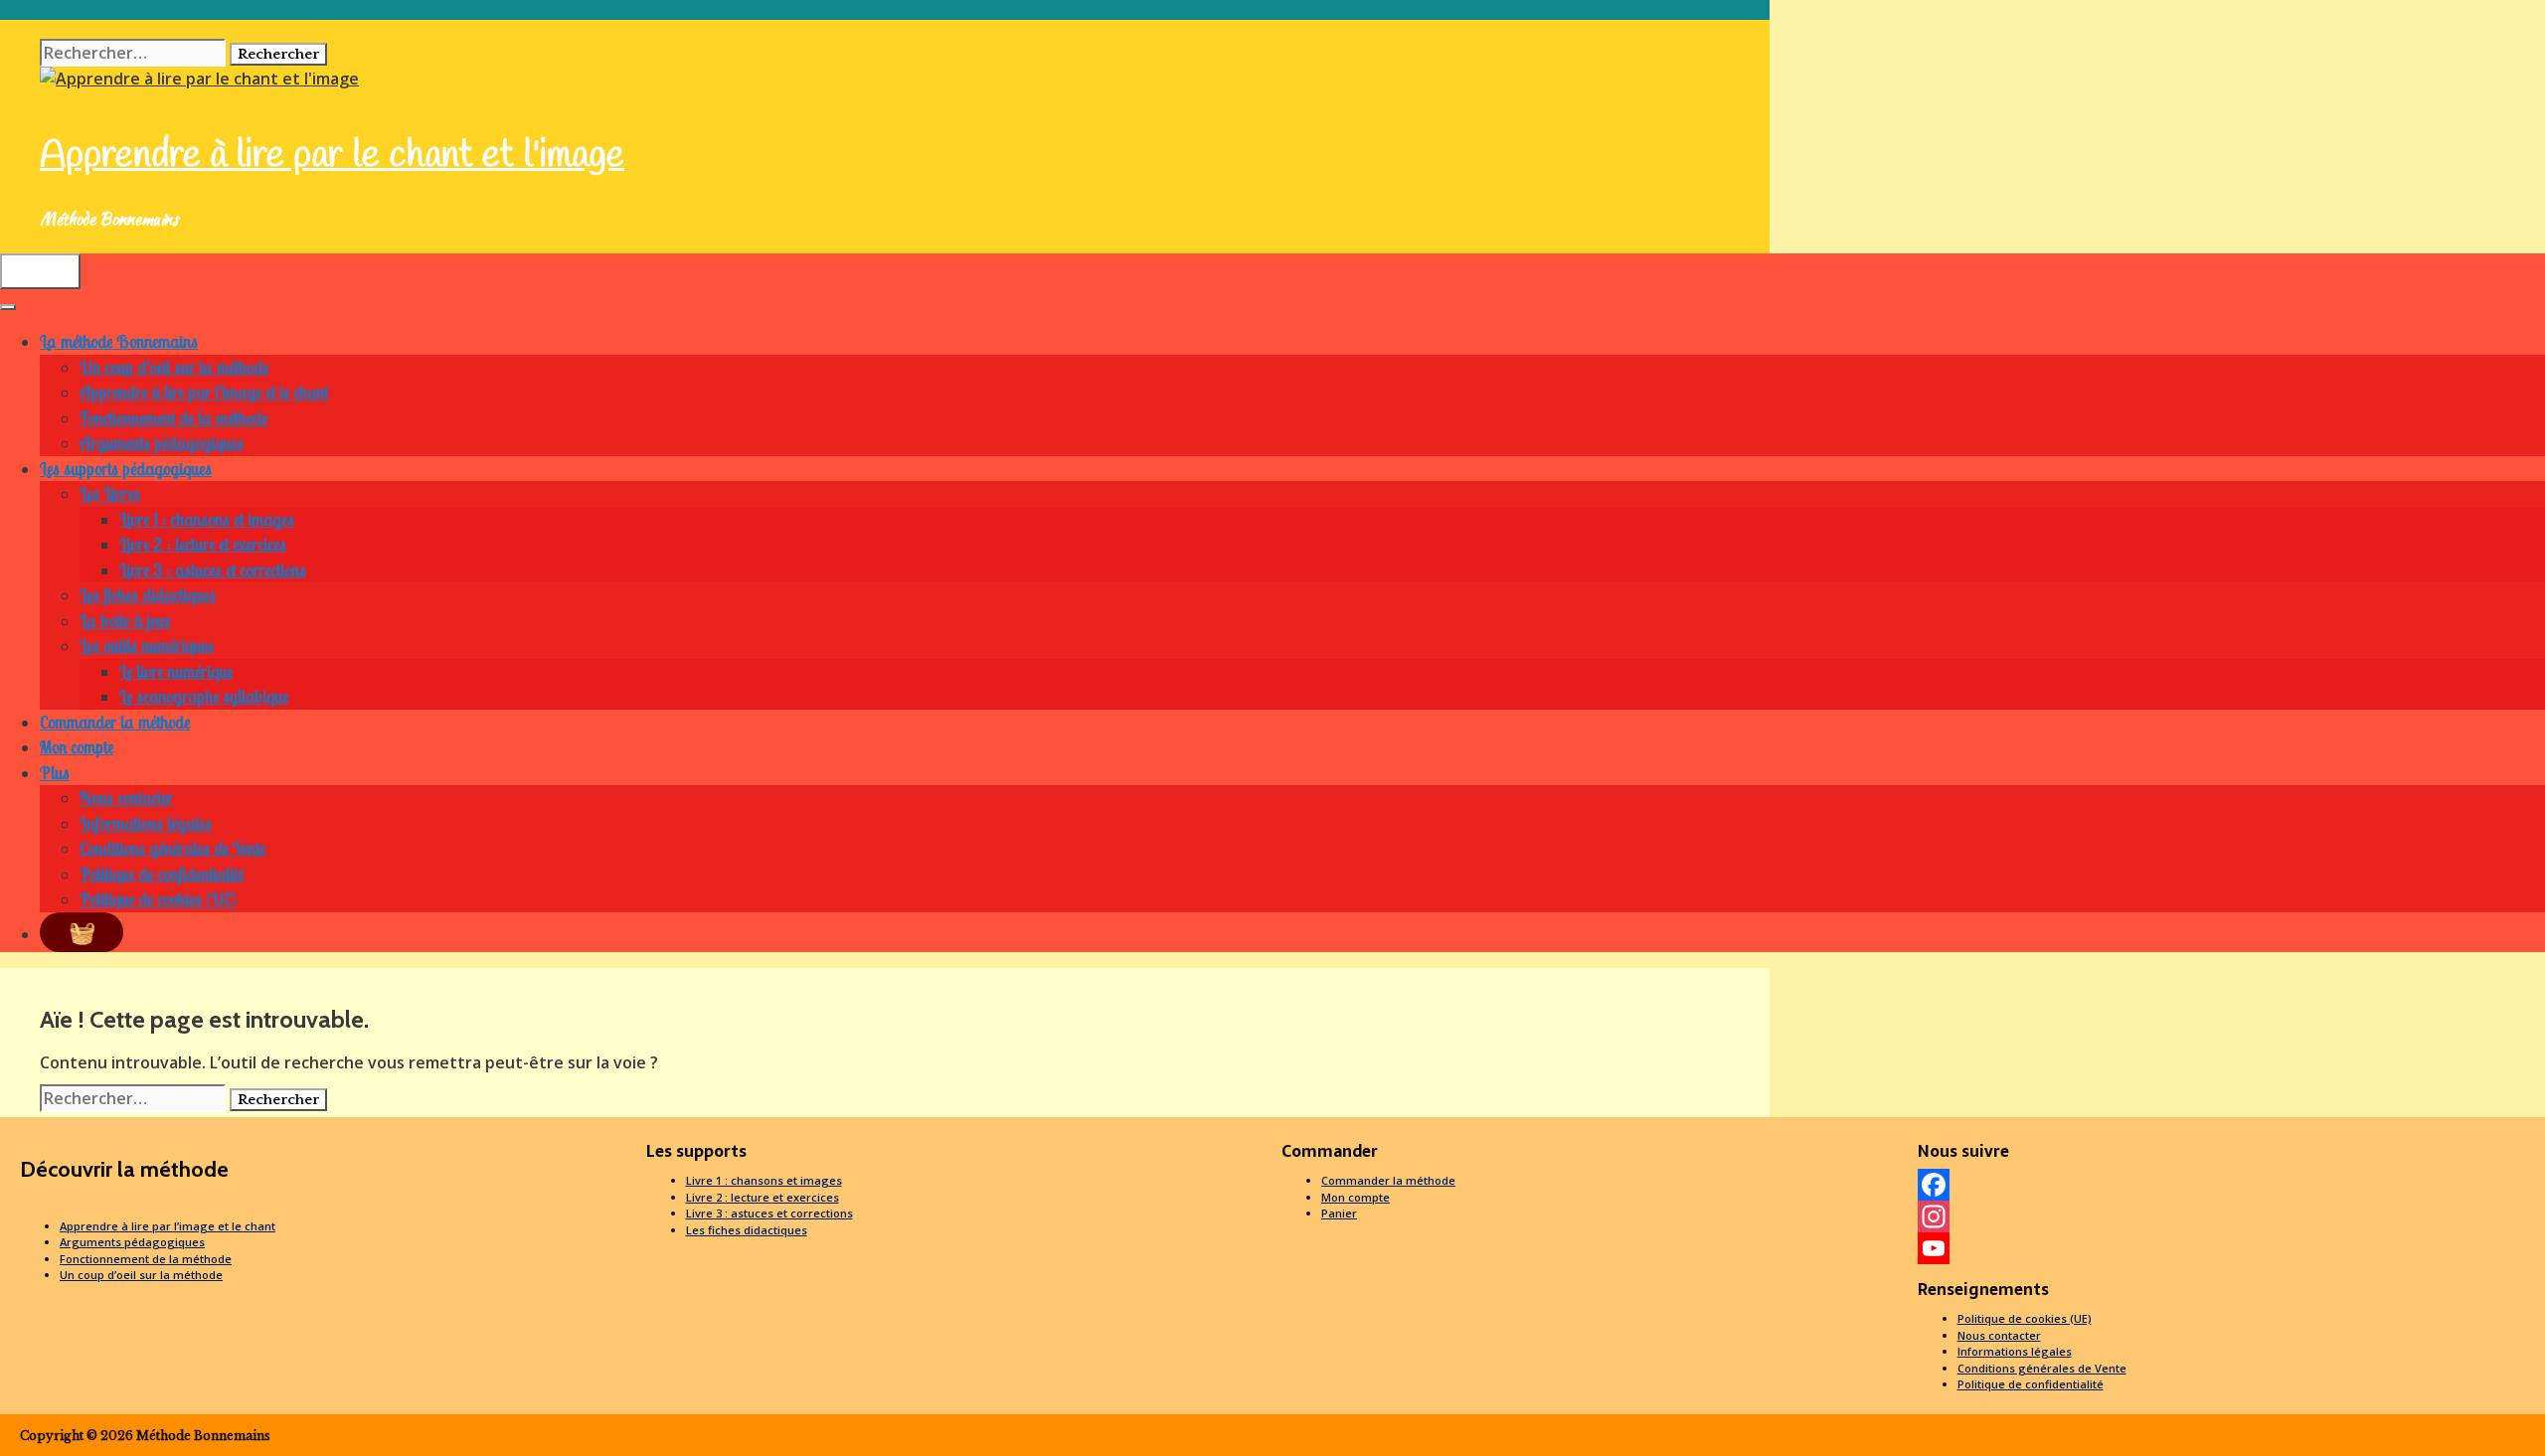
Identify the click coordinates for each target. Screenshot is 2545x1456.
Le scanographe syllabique (204, 696)
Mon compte (77, 747)
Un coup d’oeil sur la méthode (174, 367)
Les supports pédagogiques (126, 469)
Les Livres (110, 493)
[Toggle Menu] (8, 307)
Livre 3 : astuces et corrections (213, 570)
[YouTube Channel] (2227, 1248)
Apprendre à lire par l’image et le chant (204, 392)
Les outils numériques (147, 646)
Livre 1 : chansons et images (207, 519)
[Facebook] (2227, 1185)
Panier (1339, 1213)
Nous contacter (126, 798)
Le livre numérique (176, 671)
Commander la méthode (115, 722)
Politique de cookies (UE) (158, 899)
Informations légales (146, 823)
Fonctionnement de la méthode (173, 418)
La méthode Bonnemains (119, 341)
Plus (55, 773)
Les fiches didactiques (148, 595)
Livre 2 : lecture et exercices (203, 544)
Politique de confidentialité (162, 874)
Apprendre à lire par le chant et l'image (332, 156)
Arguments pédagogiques (162, 443)
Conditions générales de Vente (172, 848)
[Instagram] (2227, 1216)
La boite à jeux (125, 621)
